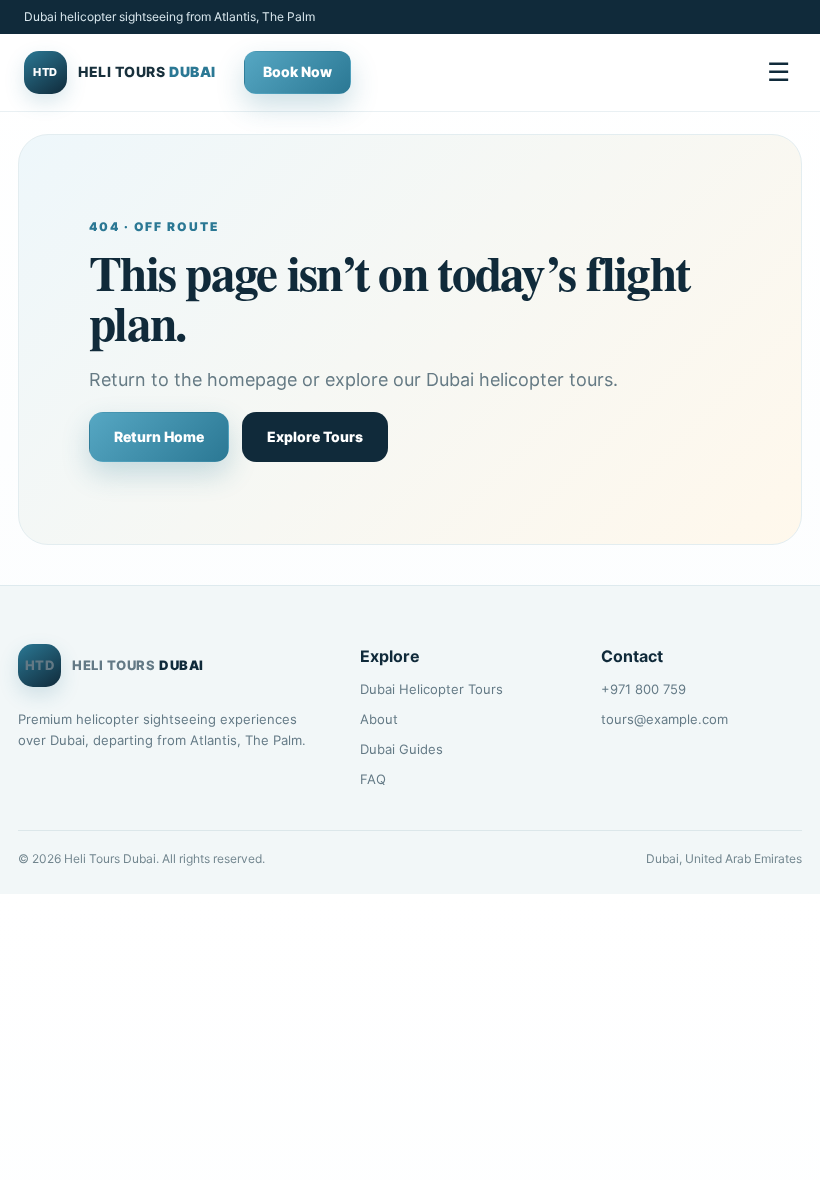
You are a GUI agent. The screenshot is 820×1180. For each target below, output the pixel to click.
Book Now (297, 71)
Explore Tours (315, 436)
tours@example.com (664, 719)
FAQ (373, 779)
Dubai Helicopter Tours (431, 689)
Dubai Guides (401, 749)
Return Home (159, 436)
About (379, 719)
